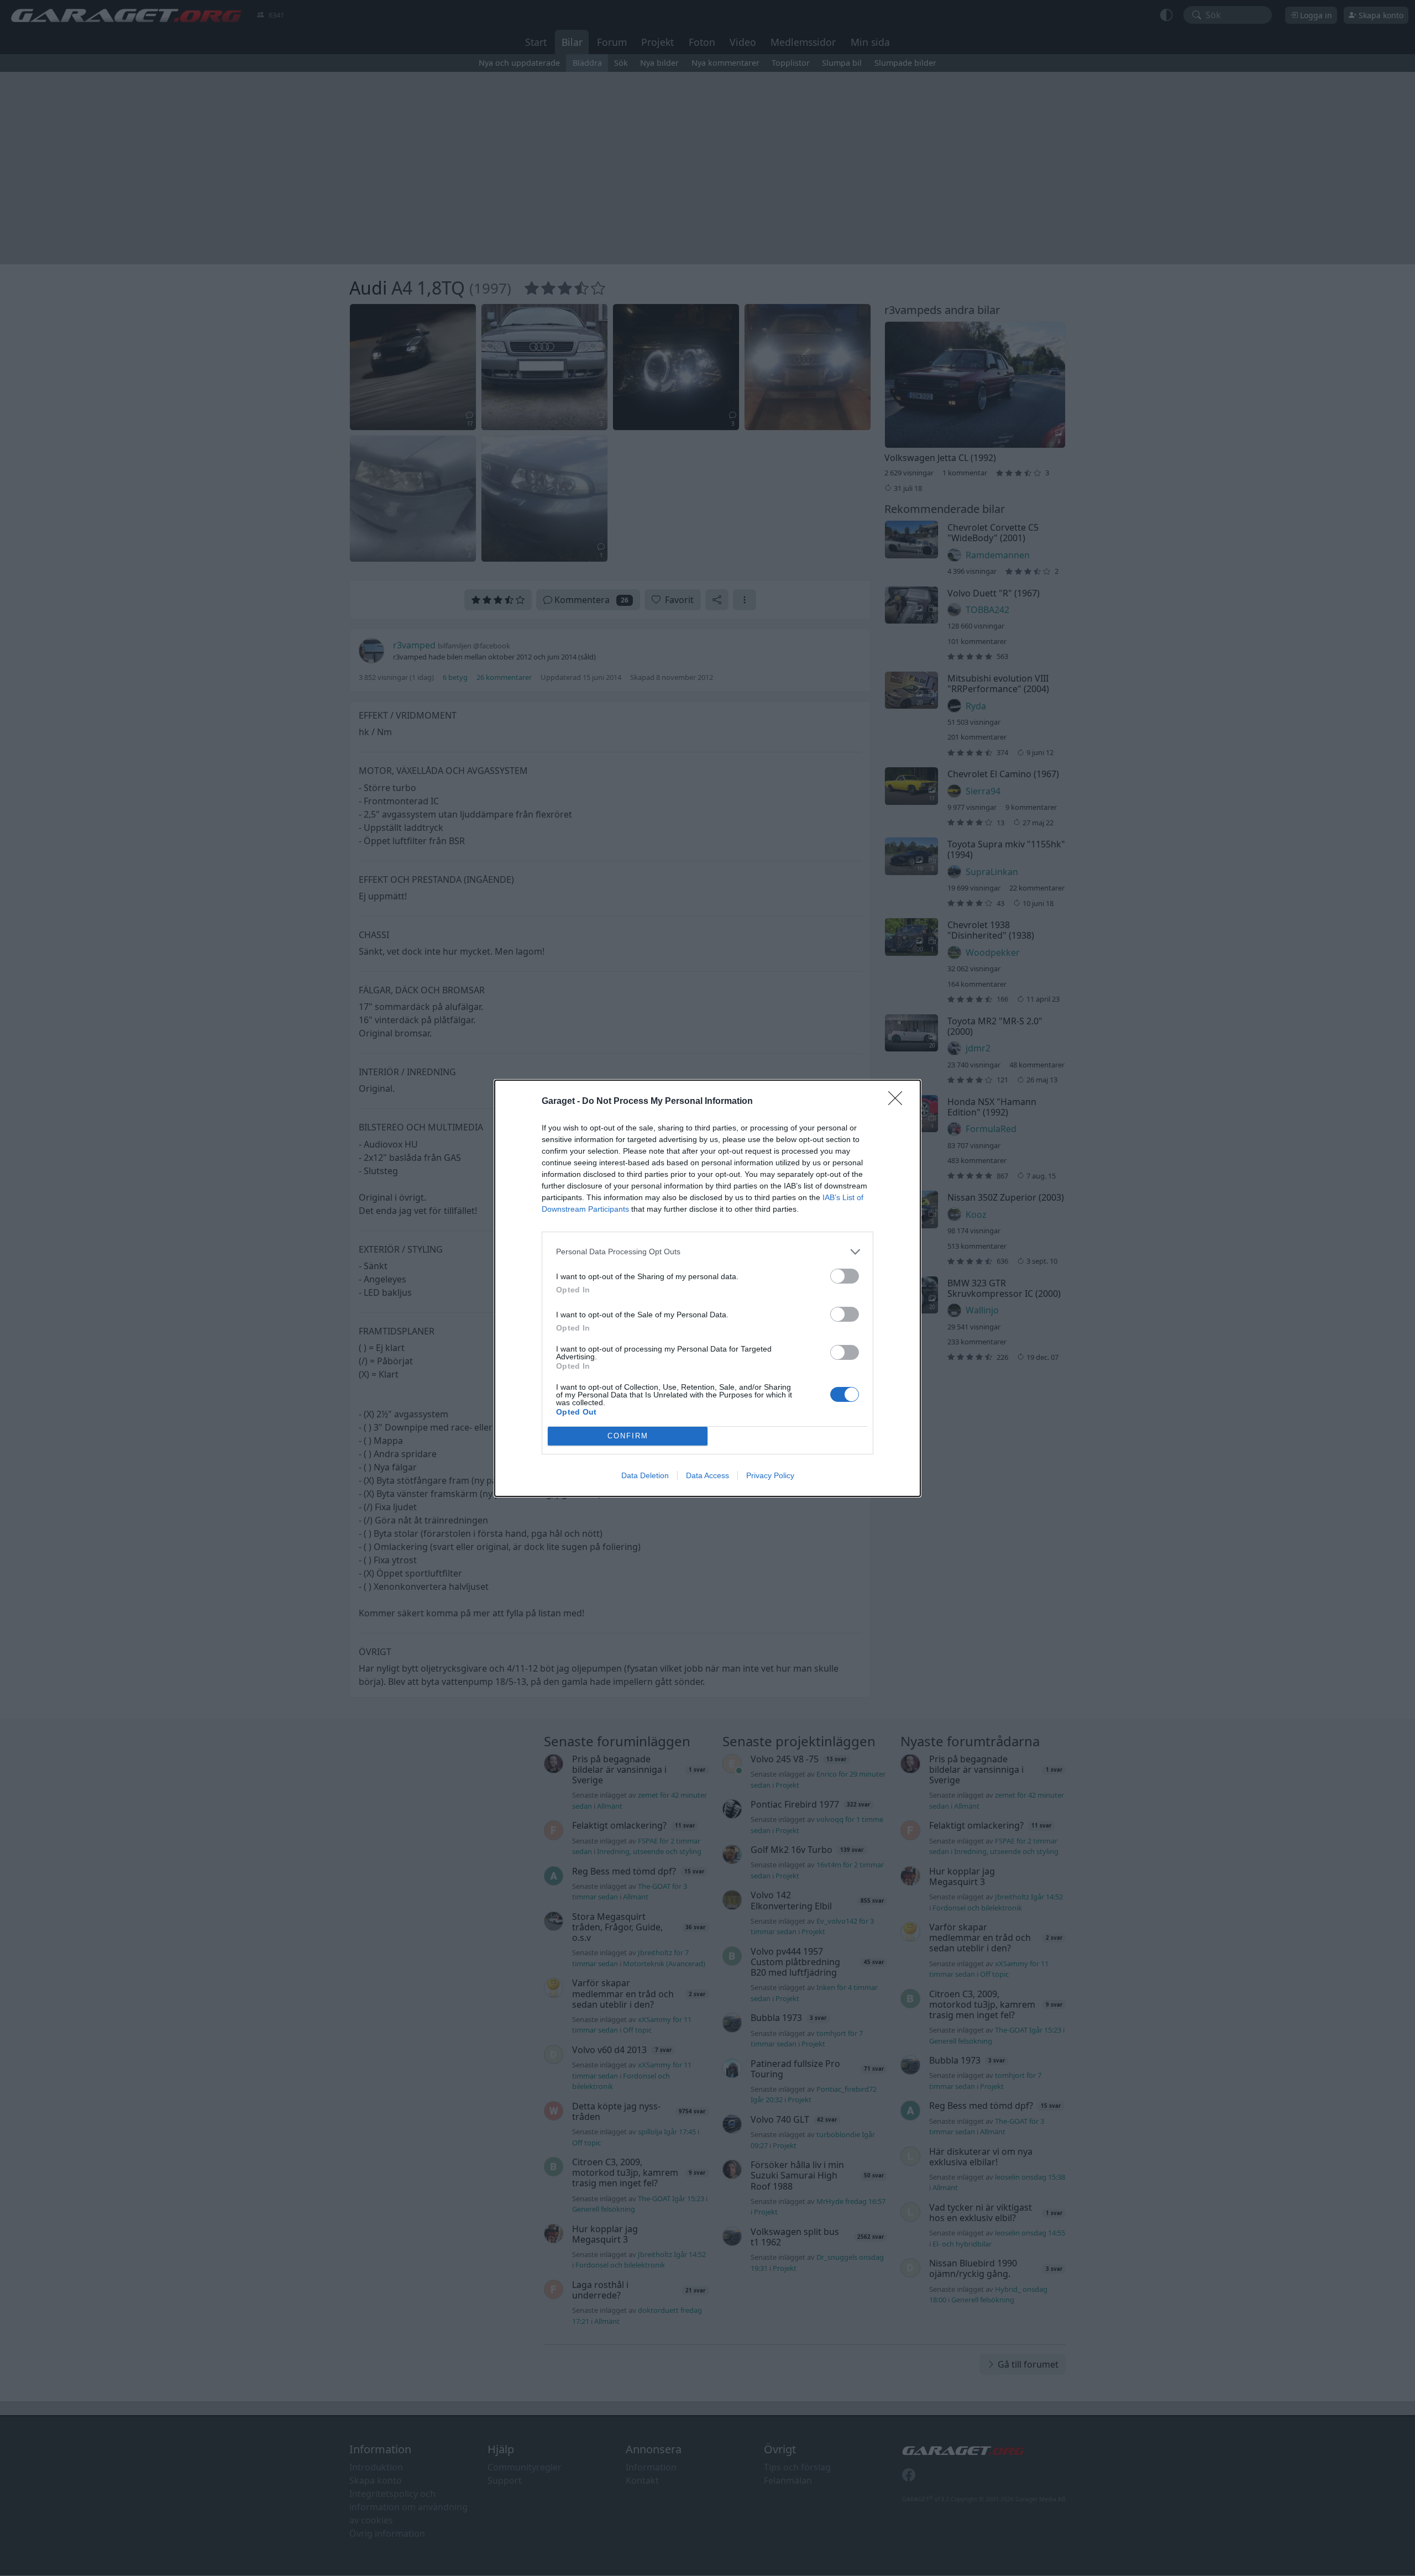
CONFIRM (628, 1436)
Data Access (707, 1475)
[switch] (845, 1276)
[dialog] (707, 1288)
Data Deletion (645, 1475)
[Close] (899, 1102)
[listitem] (707, 1252)
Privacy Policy (770, 1475)
